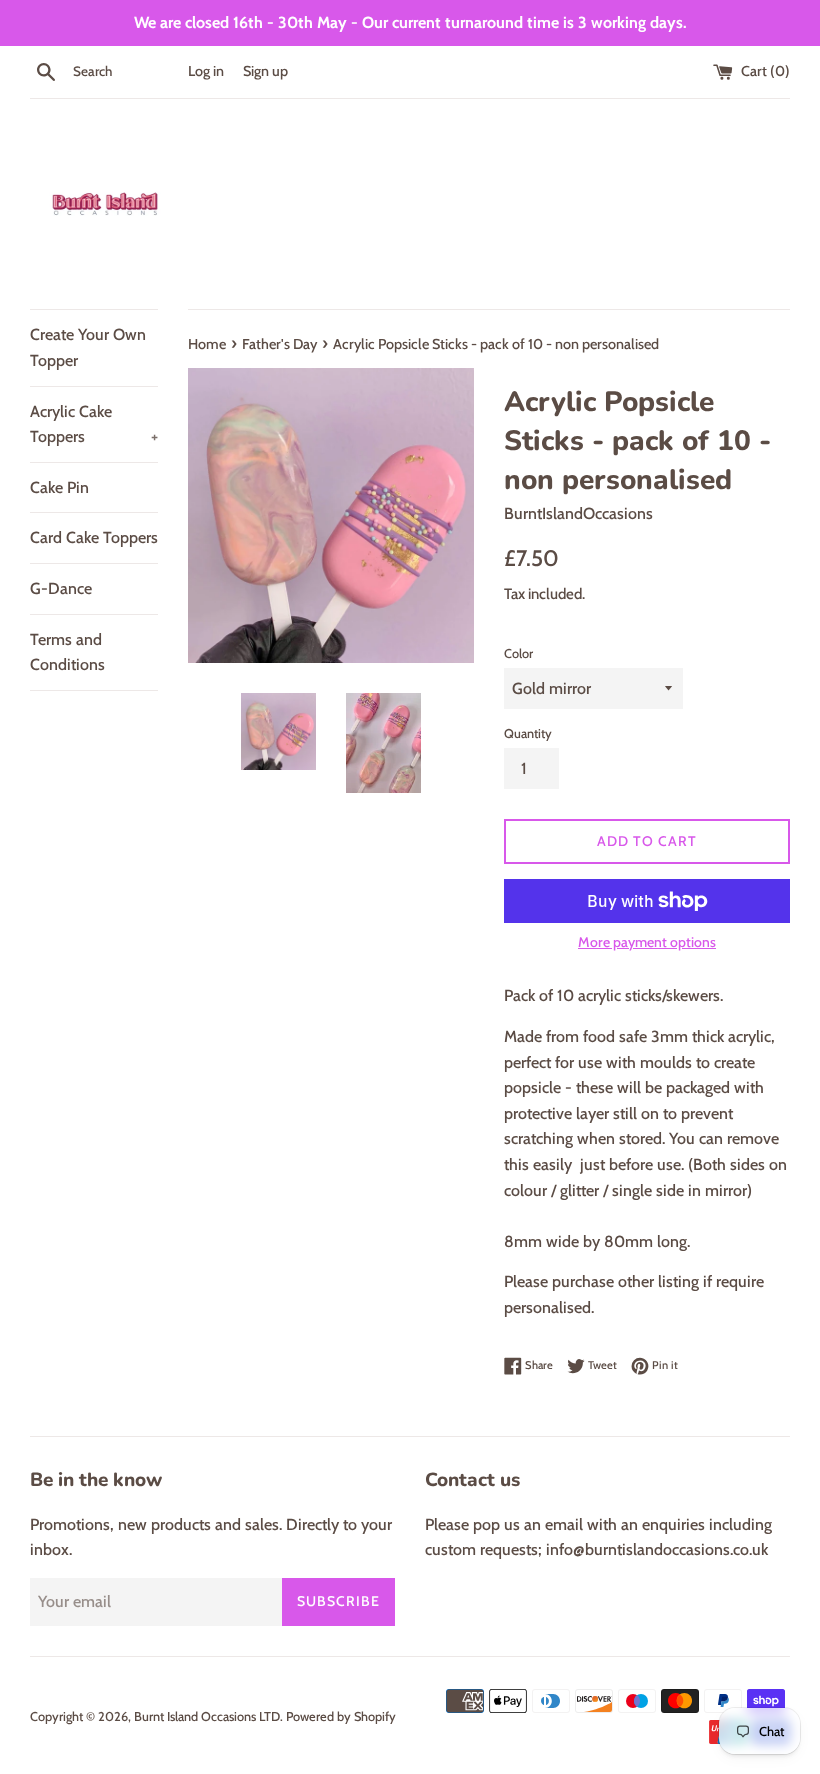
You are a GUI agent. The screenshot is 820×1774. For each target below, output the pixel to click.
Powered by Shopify (341, 1716)
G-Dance (61, 588)
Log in (206, 71)
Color (518, 653)
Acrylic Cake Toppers (94, 424)
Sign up (265, 71)
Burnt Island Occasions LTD (207, 1716)
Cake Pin (59, 487)
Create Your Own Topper (88, 347)
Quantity (528, 733)
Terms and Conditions (67, 652)
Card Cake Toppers (94, 537)
